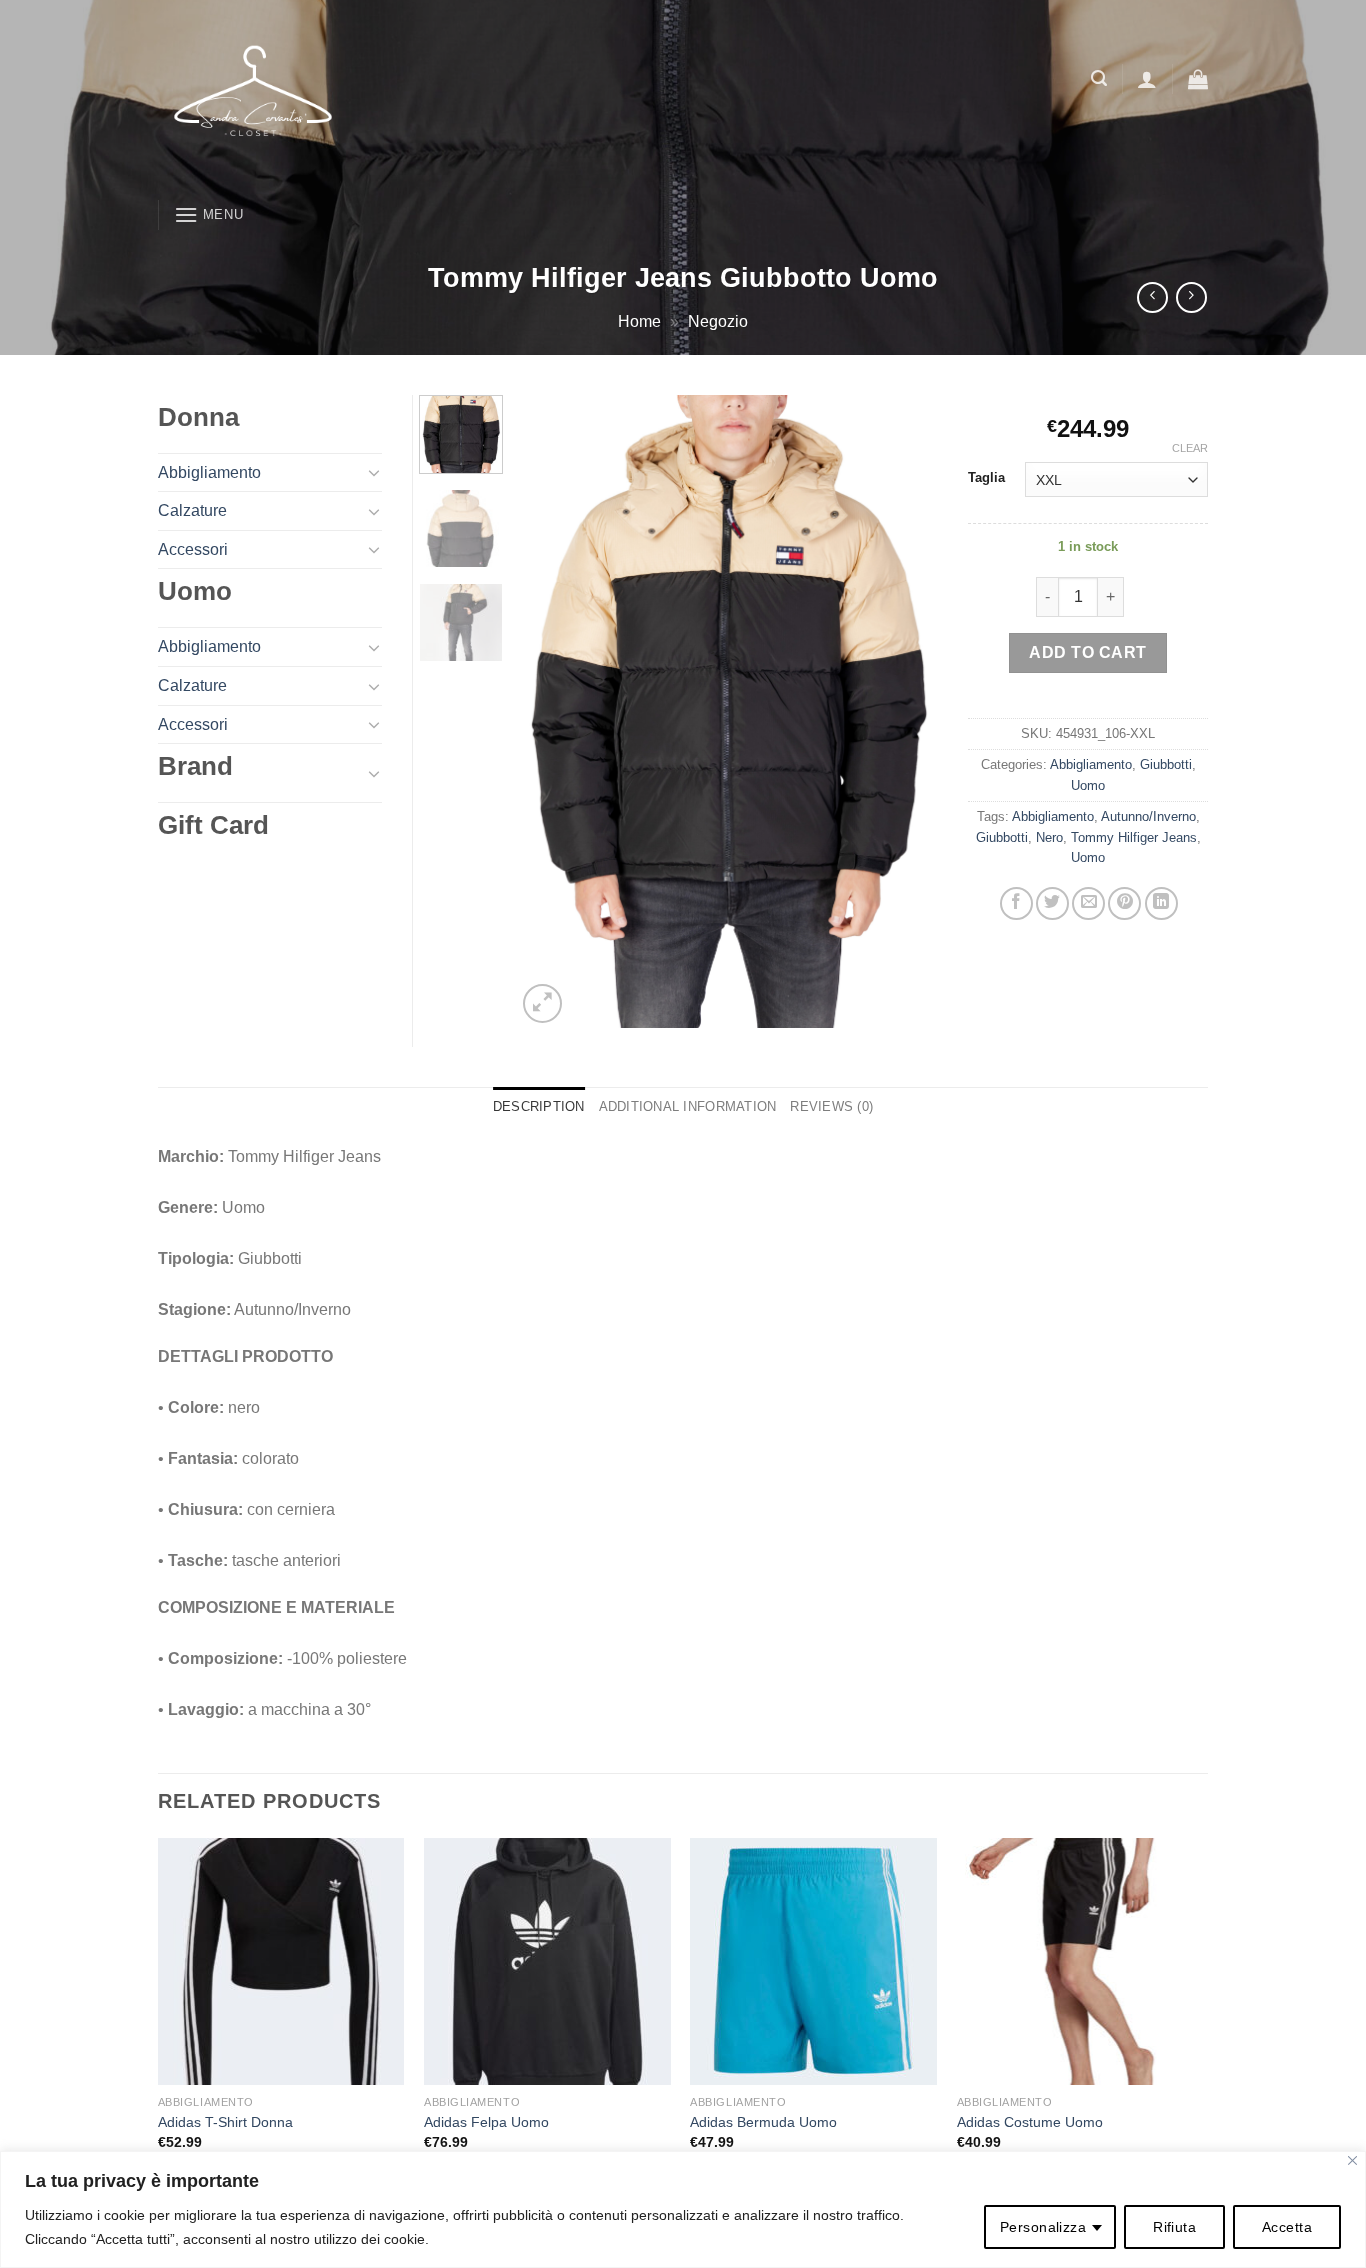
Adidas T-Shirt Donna (225, 2122)
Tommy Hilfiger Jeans (1134, 837)
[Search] (1099, 78)
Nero (1049, 837)
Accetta (1287, 2227)
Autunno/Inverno (1148, 816)
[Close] (1352, 2160)
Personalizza (1043, 2227)
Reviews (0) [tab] (831, 1106)
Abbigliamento (1091, 764)
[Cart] (1198, 79)
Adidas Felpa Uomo (486, 2122)
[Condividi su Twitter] (1052, 903)
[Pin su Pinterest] (1124, 903)
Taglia (986, 478)
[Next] (905, 711)
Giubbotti (1166, 764)
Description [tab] (539, 1106)
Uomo (1088, 785)
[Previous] (550, 711)
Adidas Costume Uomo (1030, 2122)
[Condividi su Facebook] (1016, 903)
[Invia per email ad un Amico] (1088, 903)
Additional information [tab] (688, 1106)
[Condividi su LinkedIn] (1161, 903)
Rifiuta (1174, 2227)
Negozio (718, 321)
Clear (1190, 448)
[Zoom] (542, 1003)
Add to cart (1087, 652)
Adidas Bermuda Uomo (763, 2122)
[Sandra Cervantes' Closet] (408, 95)
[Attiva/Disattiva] (374, 472)
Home (639, 321)
